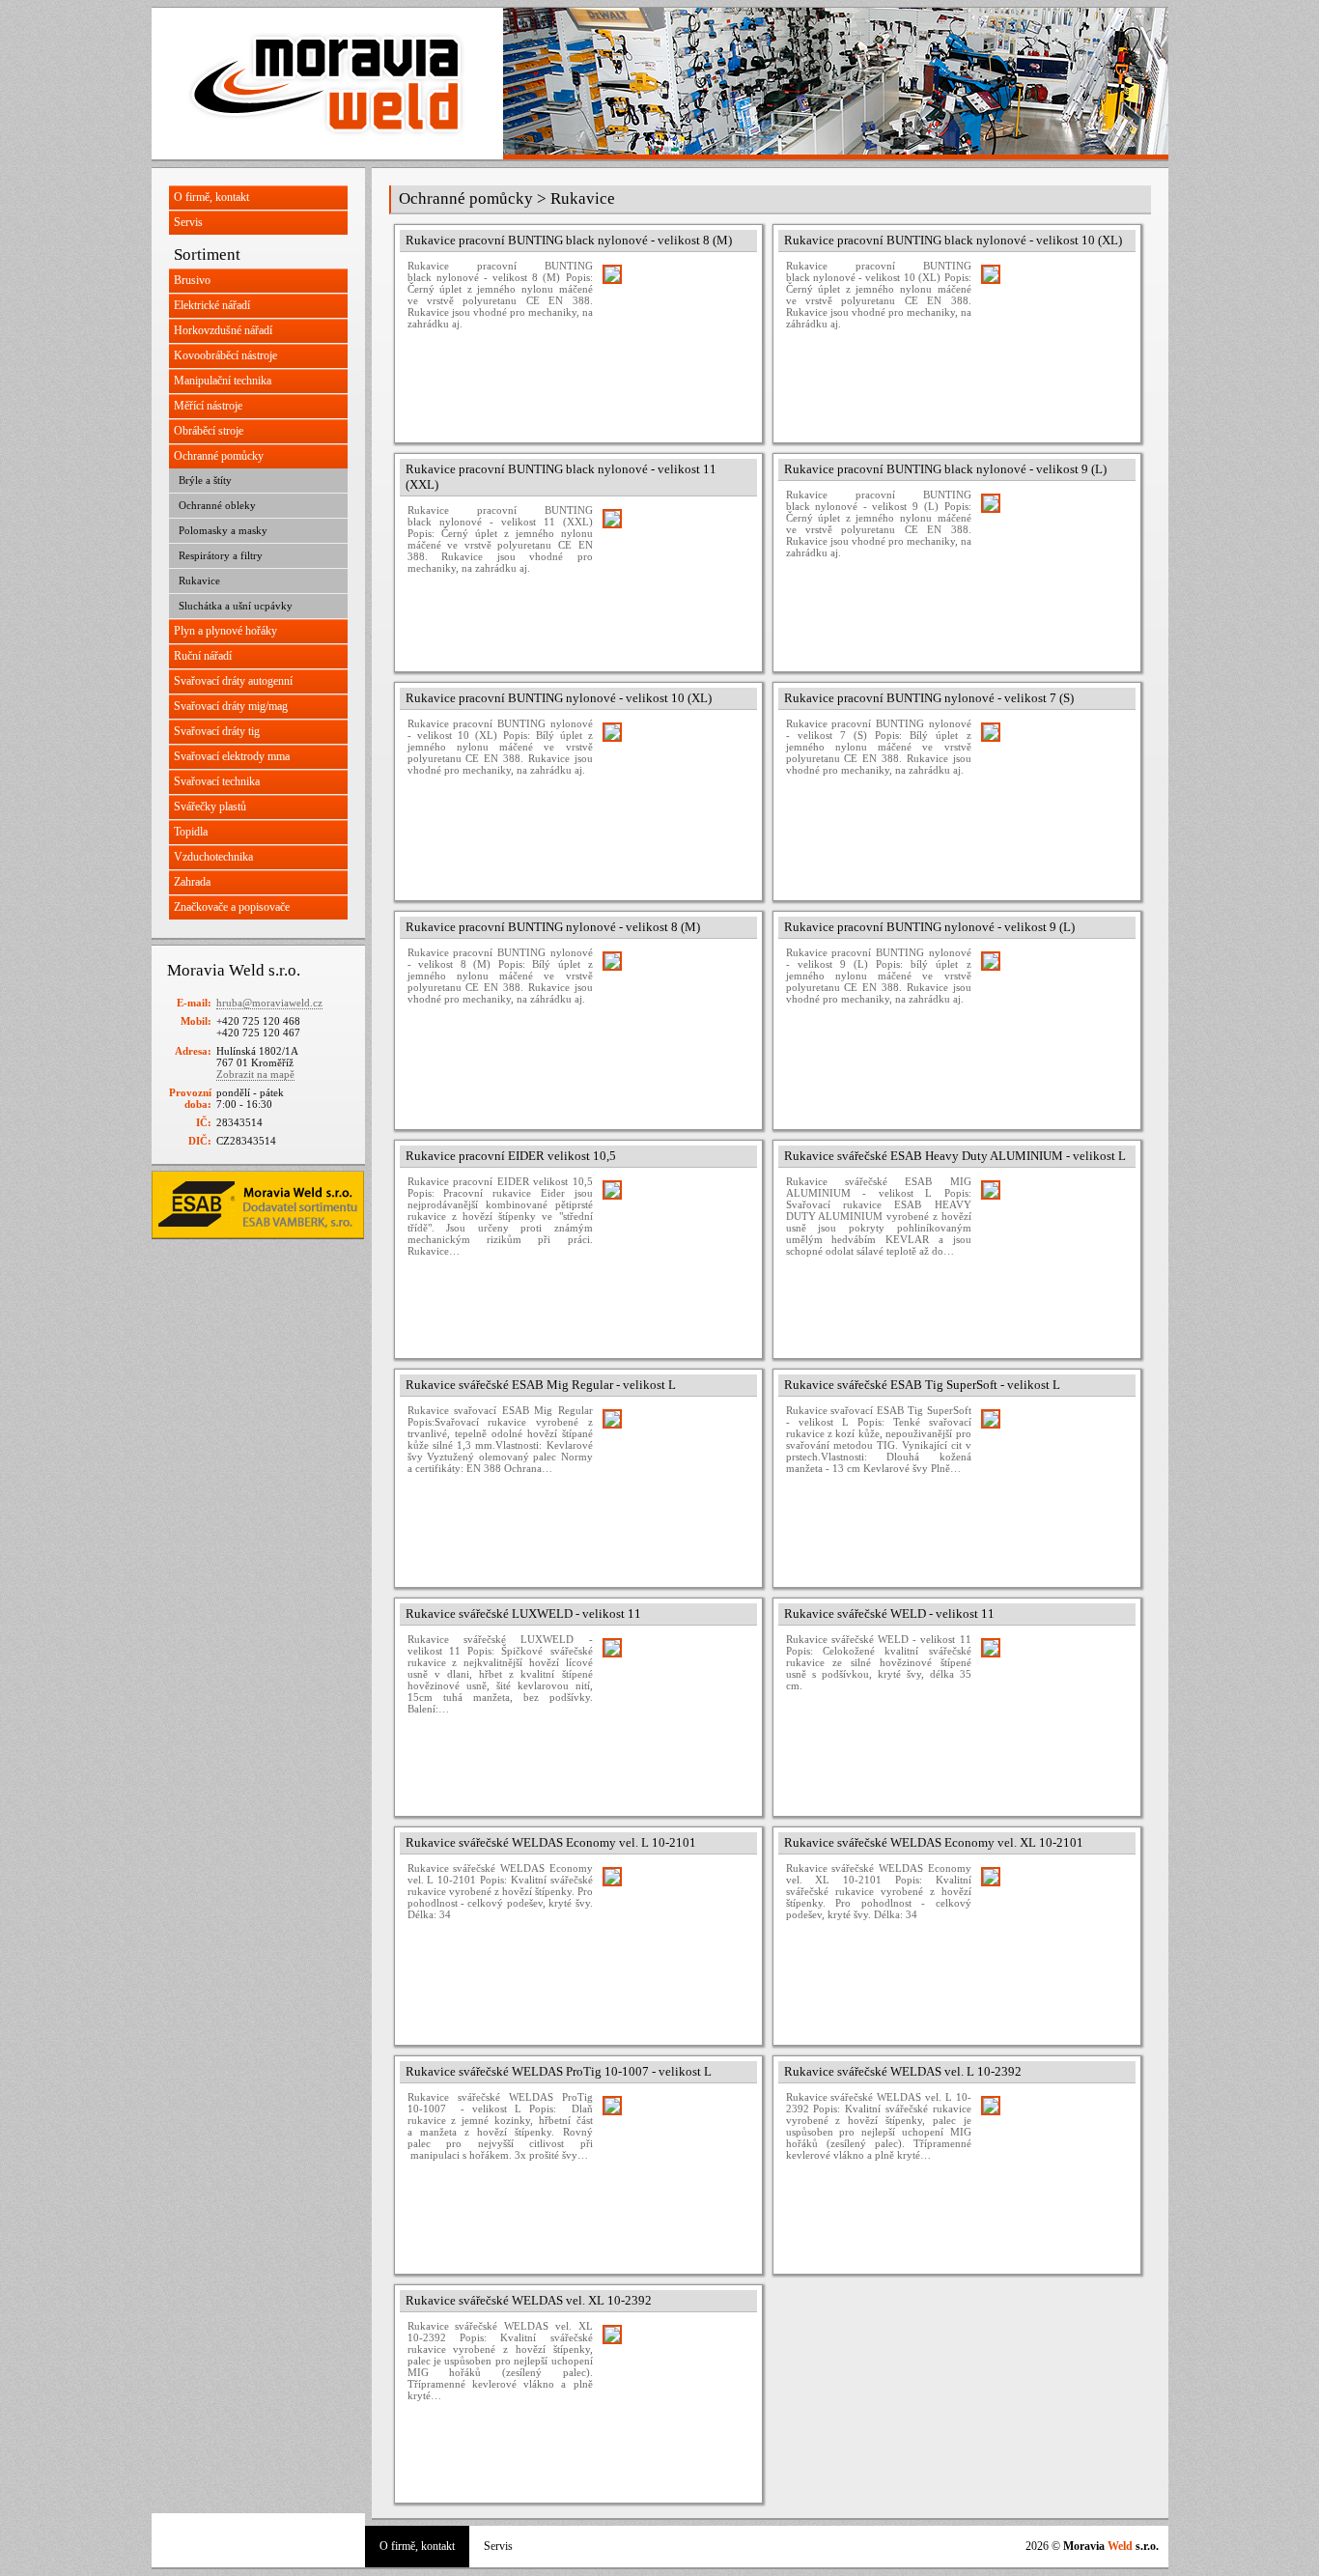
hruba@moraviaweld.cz (269, 1003)
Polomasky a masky (223, 530)
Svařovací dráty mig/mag (231, 706)
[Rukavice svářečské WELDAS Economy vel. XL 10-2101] (1053, 1939)
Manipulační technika (223, 381)
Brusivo (192, 280)
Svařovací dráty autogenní (233, 681)
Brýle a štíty (205, 480)
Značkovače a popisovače (232, 907)
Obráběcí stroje (209, 431)
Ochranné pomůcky (219, 456)
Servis (188, 222)
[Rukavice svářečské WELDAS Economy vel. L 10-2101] (675, 1939)
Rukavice (199, 580)
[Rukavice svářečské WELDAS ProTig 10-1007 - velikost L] (675, 2168)
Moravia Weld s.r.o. (327, 84)
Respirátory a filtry (221, 555)
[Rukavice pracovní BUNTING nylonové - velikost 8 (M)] (675, 1024)
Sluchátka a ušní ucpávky (236, 606)
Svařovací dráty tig (217, 731)
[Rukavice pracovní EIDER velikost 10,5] (675, 1253)
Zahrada (192, 882)
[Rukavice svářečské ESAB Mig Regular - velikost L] (675, 1482)
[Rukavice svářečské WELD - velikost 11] (1053, 1711)
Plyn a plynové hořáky (225, 631)
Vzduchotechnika (213, 857)
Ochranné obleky (217, 505)
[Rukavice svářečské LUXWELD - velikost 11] (675, 1711)
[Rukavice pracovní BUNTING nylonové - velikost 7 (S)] (1053, 795)
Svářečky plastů (210, 807)
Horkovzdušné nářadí (223, 330)
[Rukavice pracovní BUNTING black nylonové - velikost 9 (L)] (1053, 566)
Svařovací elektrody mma (232, 756)
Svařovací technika (217, 781)
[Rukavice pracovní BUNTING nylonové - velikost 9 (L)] (1053, 1024)
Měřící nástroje (208, 406)
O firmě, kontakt (211, 197)
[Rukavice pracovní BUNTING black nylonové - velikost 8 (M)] (675, 337)
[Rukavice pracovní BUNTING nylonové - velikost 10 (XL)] (675, 795)
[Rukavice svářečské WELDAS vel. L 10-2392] (1053, 2168)
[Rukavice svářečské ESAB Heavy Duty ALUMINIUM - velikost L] (1053, 1253)
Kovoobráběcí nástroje (225, 355)
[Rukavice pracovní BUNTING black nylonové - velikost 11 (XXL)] (675, 581)
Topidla (191, 832)
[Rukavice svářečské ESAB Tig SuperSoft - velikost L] (1053, 1482)
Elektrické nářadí (212, 305)
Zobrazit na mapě (255, 1074)
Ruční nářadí (203, 656)
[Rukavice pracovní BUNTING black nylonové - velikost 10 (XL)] (1053, 337)
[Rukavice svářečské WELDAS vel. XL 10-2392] (675, 2397)
